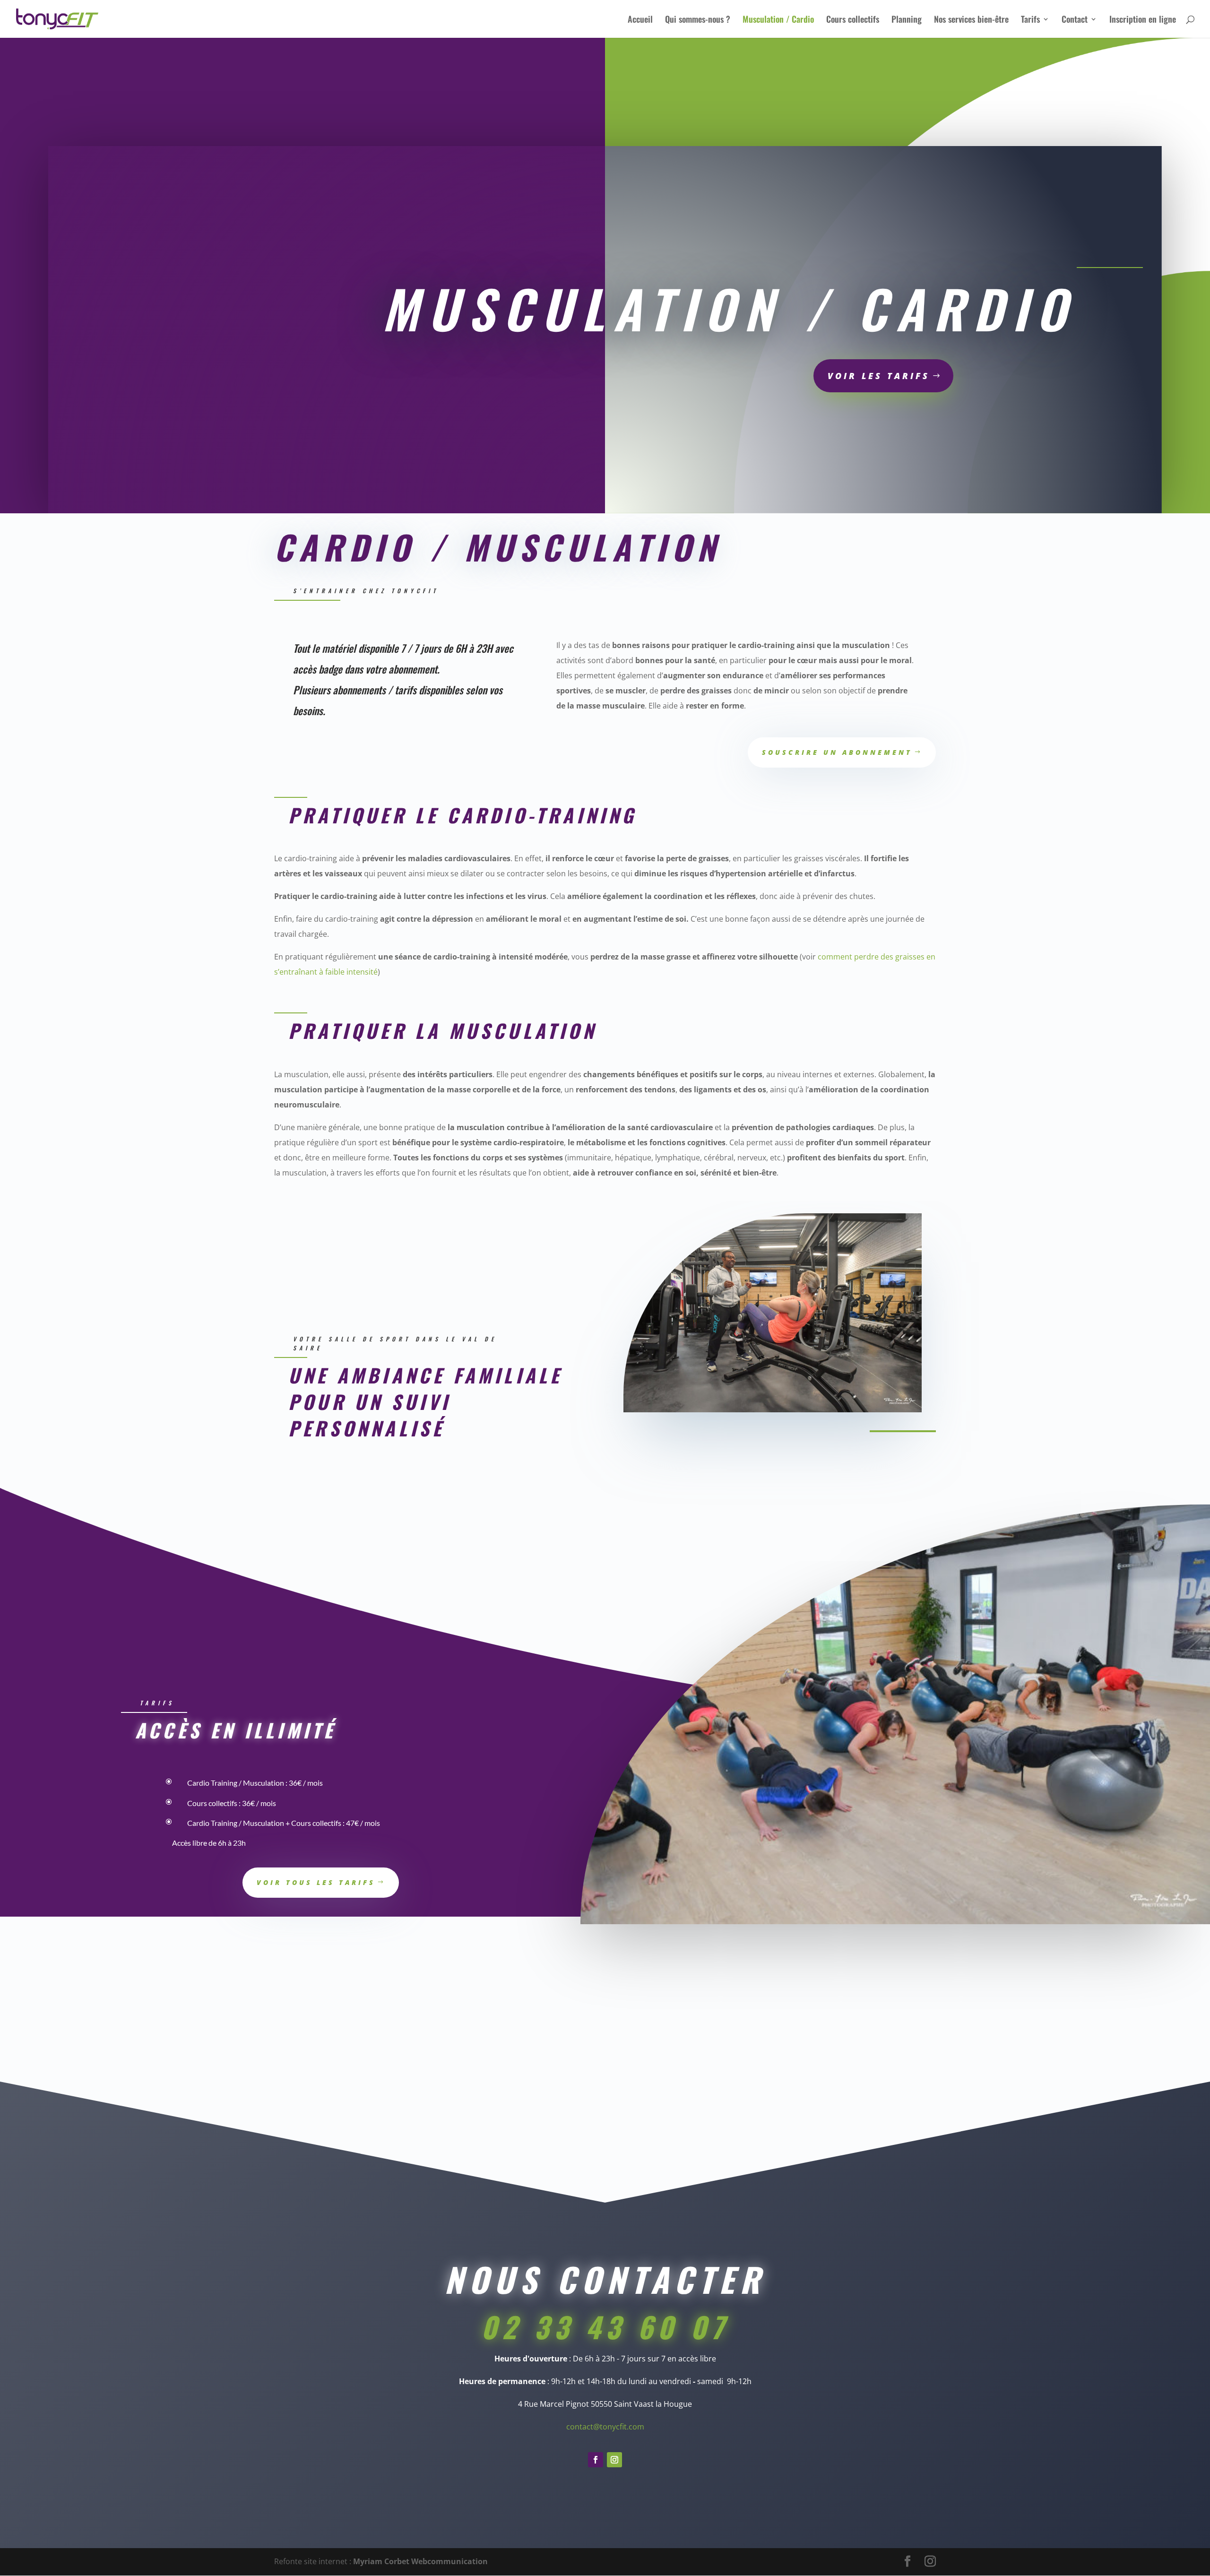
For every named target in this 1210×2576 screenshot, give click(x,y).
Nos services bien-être (971, 20)
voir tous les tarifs (316, 1882)
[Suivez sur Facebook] (596, 2460)
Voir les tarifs (879, 376)
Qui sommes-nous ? (698, 20)
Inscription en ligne (1143, 20)
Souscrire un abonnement (837, 752)
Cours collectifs (853, 20)
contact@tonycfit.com (605, 2427)
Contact (1075, 20)
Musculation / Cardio (778, 20)
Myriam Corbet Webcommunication (419, 2561)
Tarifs (1030, 20)
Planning (907, 20)
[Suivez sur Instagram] (614, 2460)
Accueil (640, 20)
